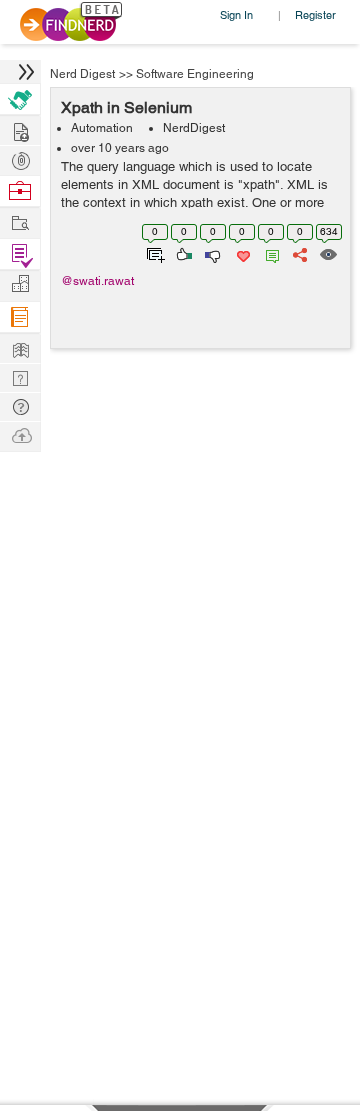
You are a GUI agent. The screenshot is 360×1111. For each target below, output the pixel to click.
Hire (20, 99)
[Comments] (269, 253)
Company (20, 284)
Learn (20, 317)
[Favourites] (241, 253)
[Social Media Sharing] (298, 253)
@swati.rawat (97, 281)
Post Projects (20, 129)
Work (20, 191)
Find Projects (20, 221)
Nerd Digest (82, 74)
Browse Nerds (20, 158)
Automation (102, 128)
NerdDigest (194, 128)
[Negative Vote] (211, 253)
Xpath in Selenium (126, 107)
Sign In (236, 14)
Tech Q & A (20, 376)
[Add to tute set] (153, 253)
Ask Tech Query (20, 405)
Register (315, 14)
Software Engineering (195, 74)
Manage (20, 254)
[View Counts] (327, 253)
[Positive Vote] (182, 253)
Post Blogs (20, 434)
